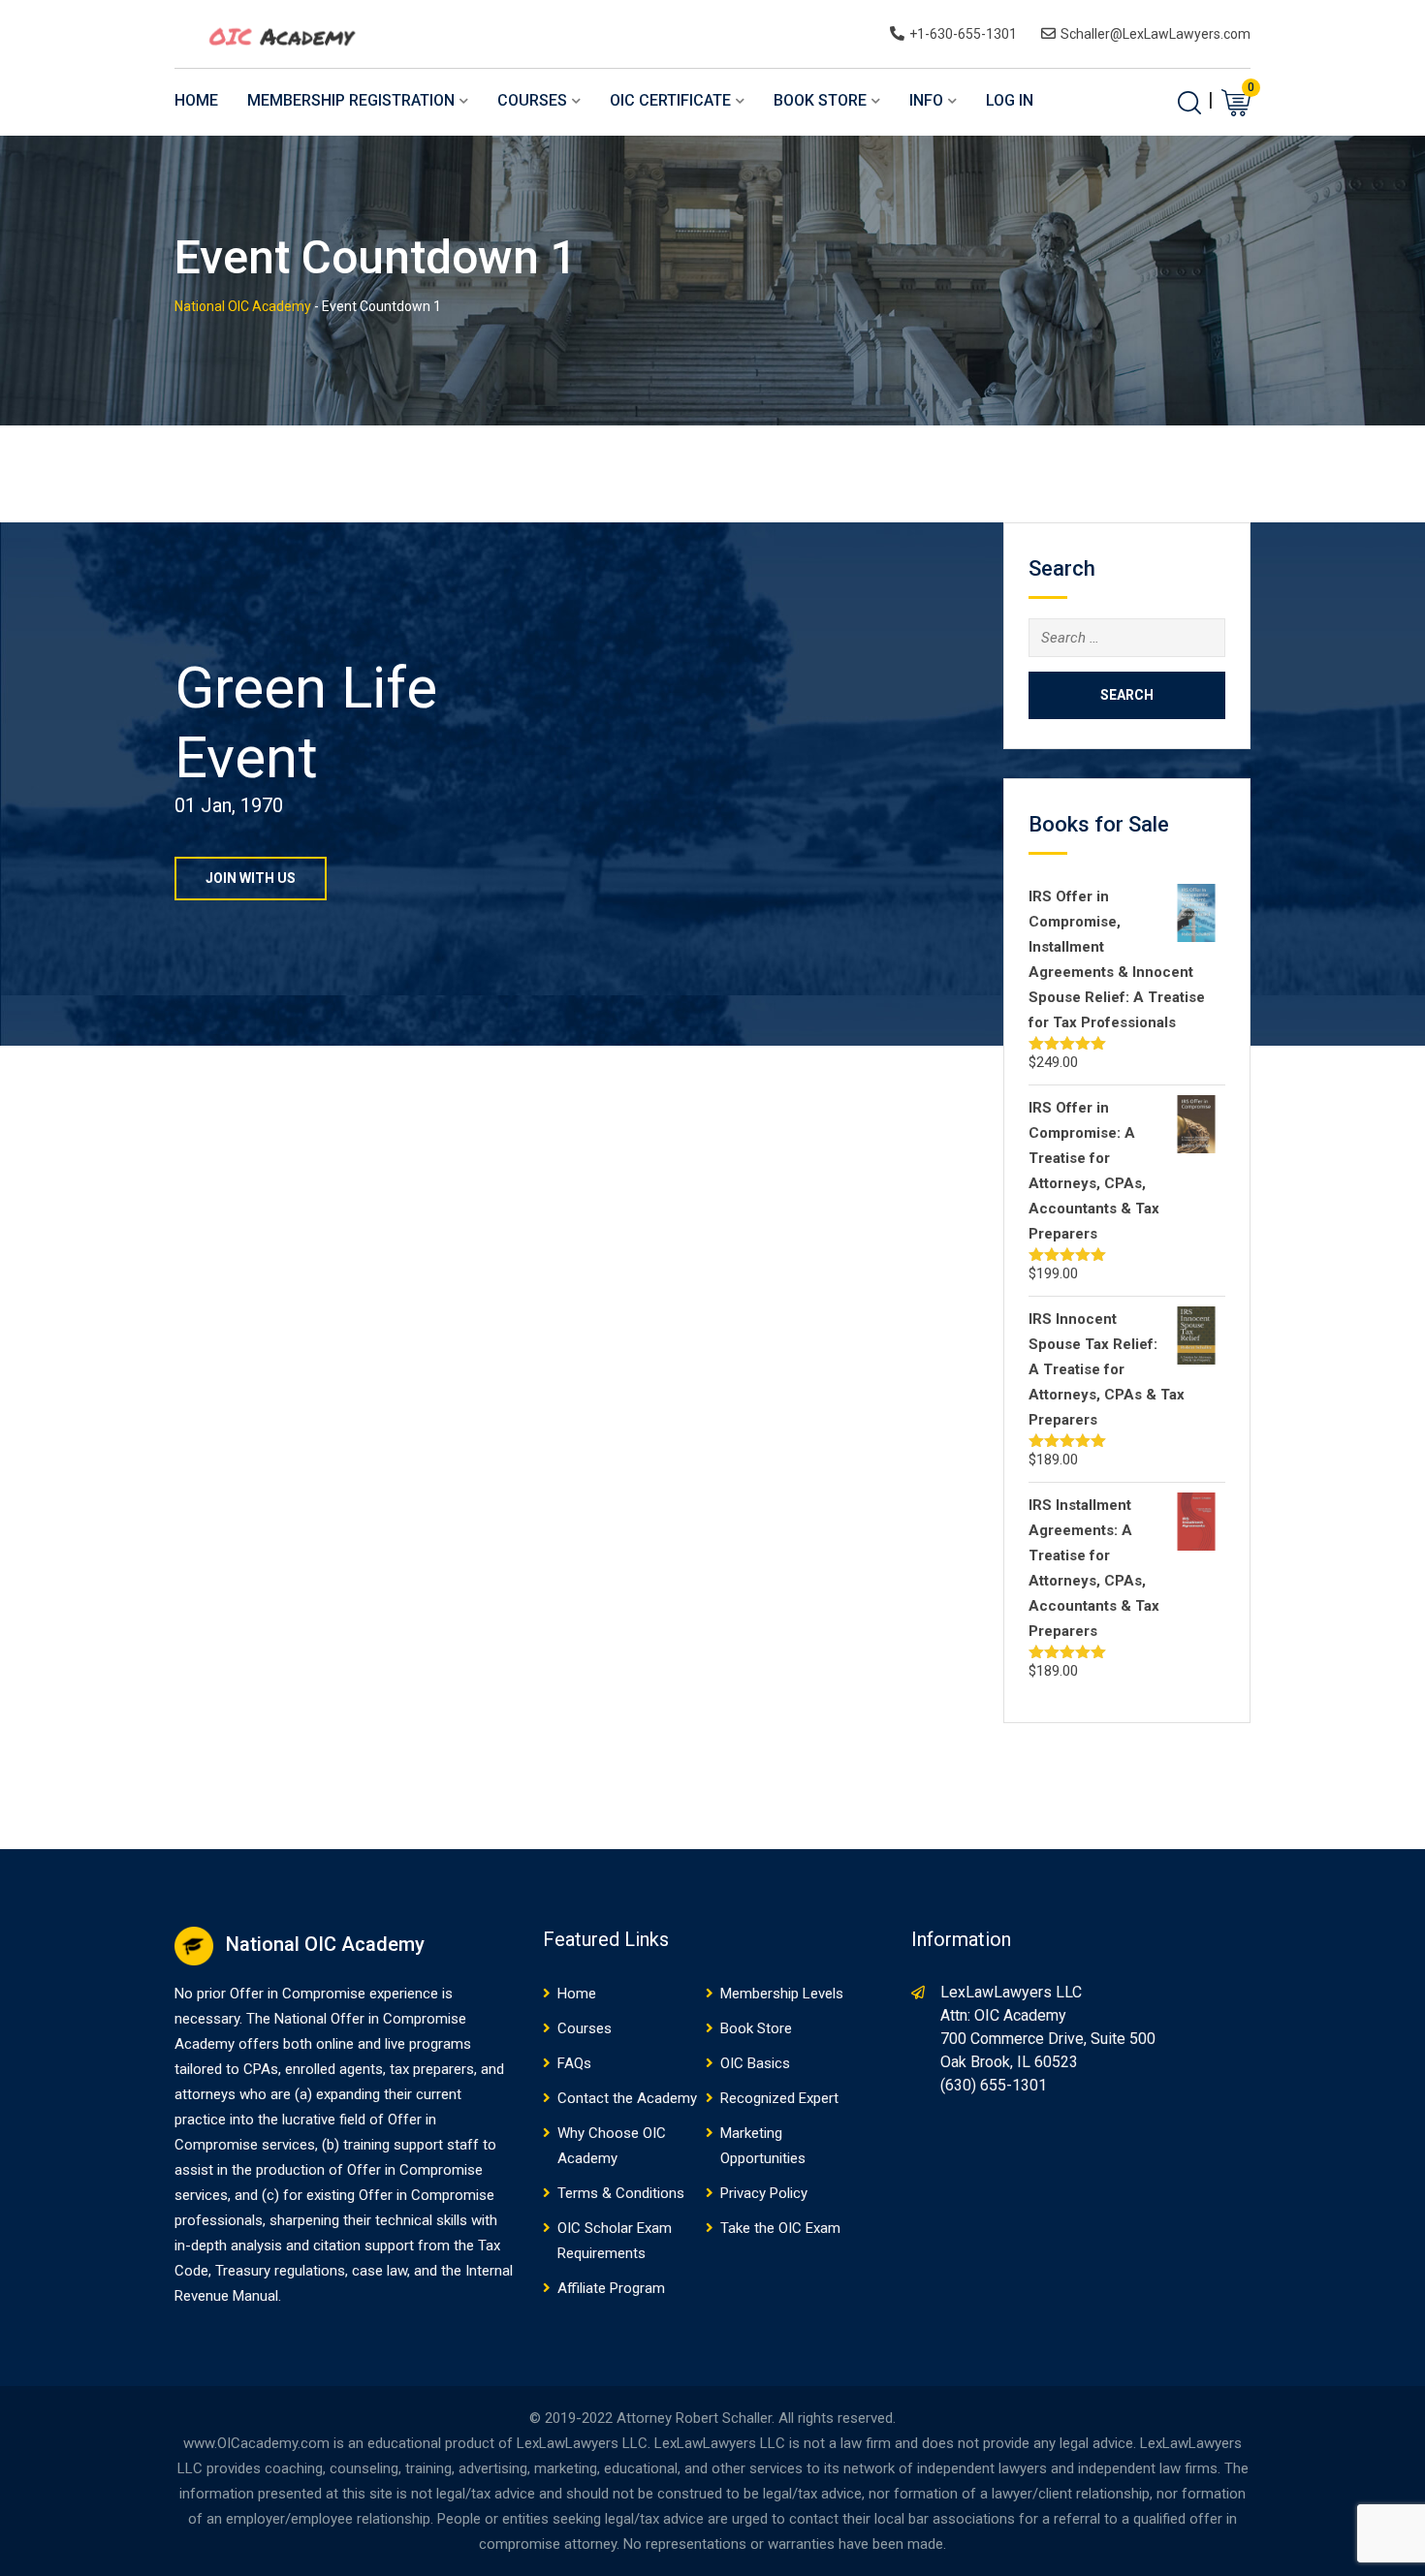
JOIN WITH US (251, 878)
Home (196, 100)
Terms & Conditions (621, 2193)
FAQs (574, 2063)
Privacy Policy (764, 2193)
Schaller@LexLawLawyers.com (1156, 34)
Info (926, 100)
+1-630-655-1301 (963, 34)
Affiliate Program (611, 2288)
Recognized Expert (779, 2098)
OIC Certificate (670, 100)
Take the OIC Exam (780, 2228)
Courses (532, 100)
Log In (1010, 100)
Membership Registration (351, 100)
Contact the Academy (627, 2098)
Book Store (820, 100)
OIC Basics (755, 2063)
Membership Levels (782, 1994)
